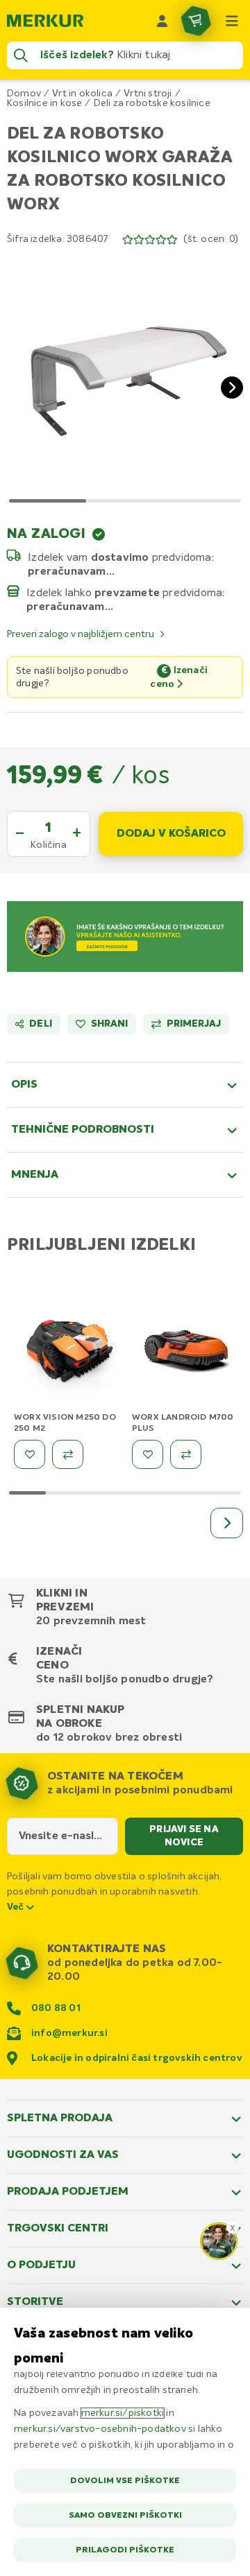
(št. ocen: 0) (211, 239)
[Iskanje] (21, 55)
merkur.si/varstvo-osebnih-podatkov (100, 2429)
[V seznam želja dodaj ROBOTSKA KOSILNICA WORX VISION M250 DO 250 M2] (30, 1454)
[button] (125, 376)
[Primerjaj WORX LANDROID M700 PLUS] (186, 1454)
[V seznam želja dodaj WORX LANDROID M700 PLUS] (148, 1454)
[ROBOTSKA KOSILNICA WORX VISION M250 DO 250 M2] (69, 1354)
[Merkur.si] (45, 21)
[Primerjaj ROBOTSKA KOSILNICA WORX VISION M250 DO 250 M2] (68, 1454)
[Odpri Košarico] (196, 21)
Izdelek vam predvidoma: (121, 557)
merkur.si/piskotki (123, 2413)
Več (17, 1907)
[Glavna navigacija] (232, 21)
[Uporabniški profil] (162, 21)
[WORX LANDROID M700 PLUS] (187, 1354)
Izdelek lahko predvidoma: (126, 593)
